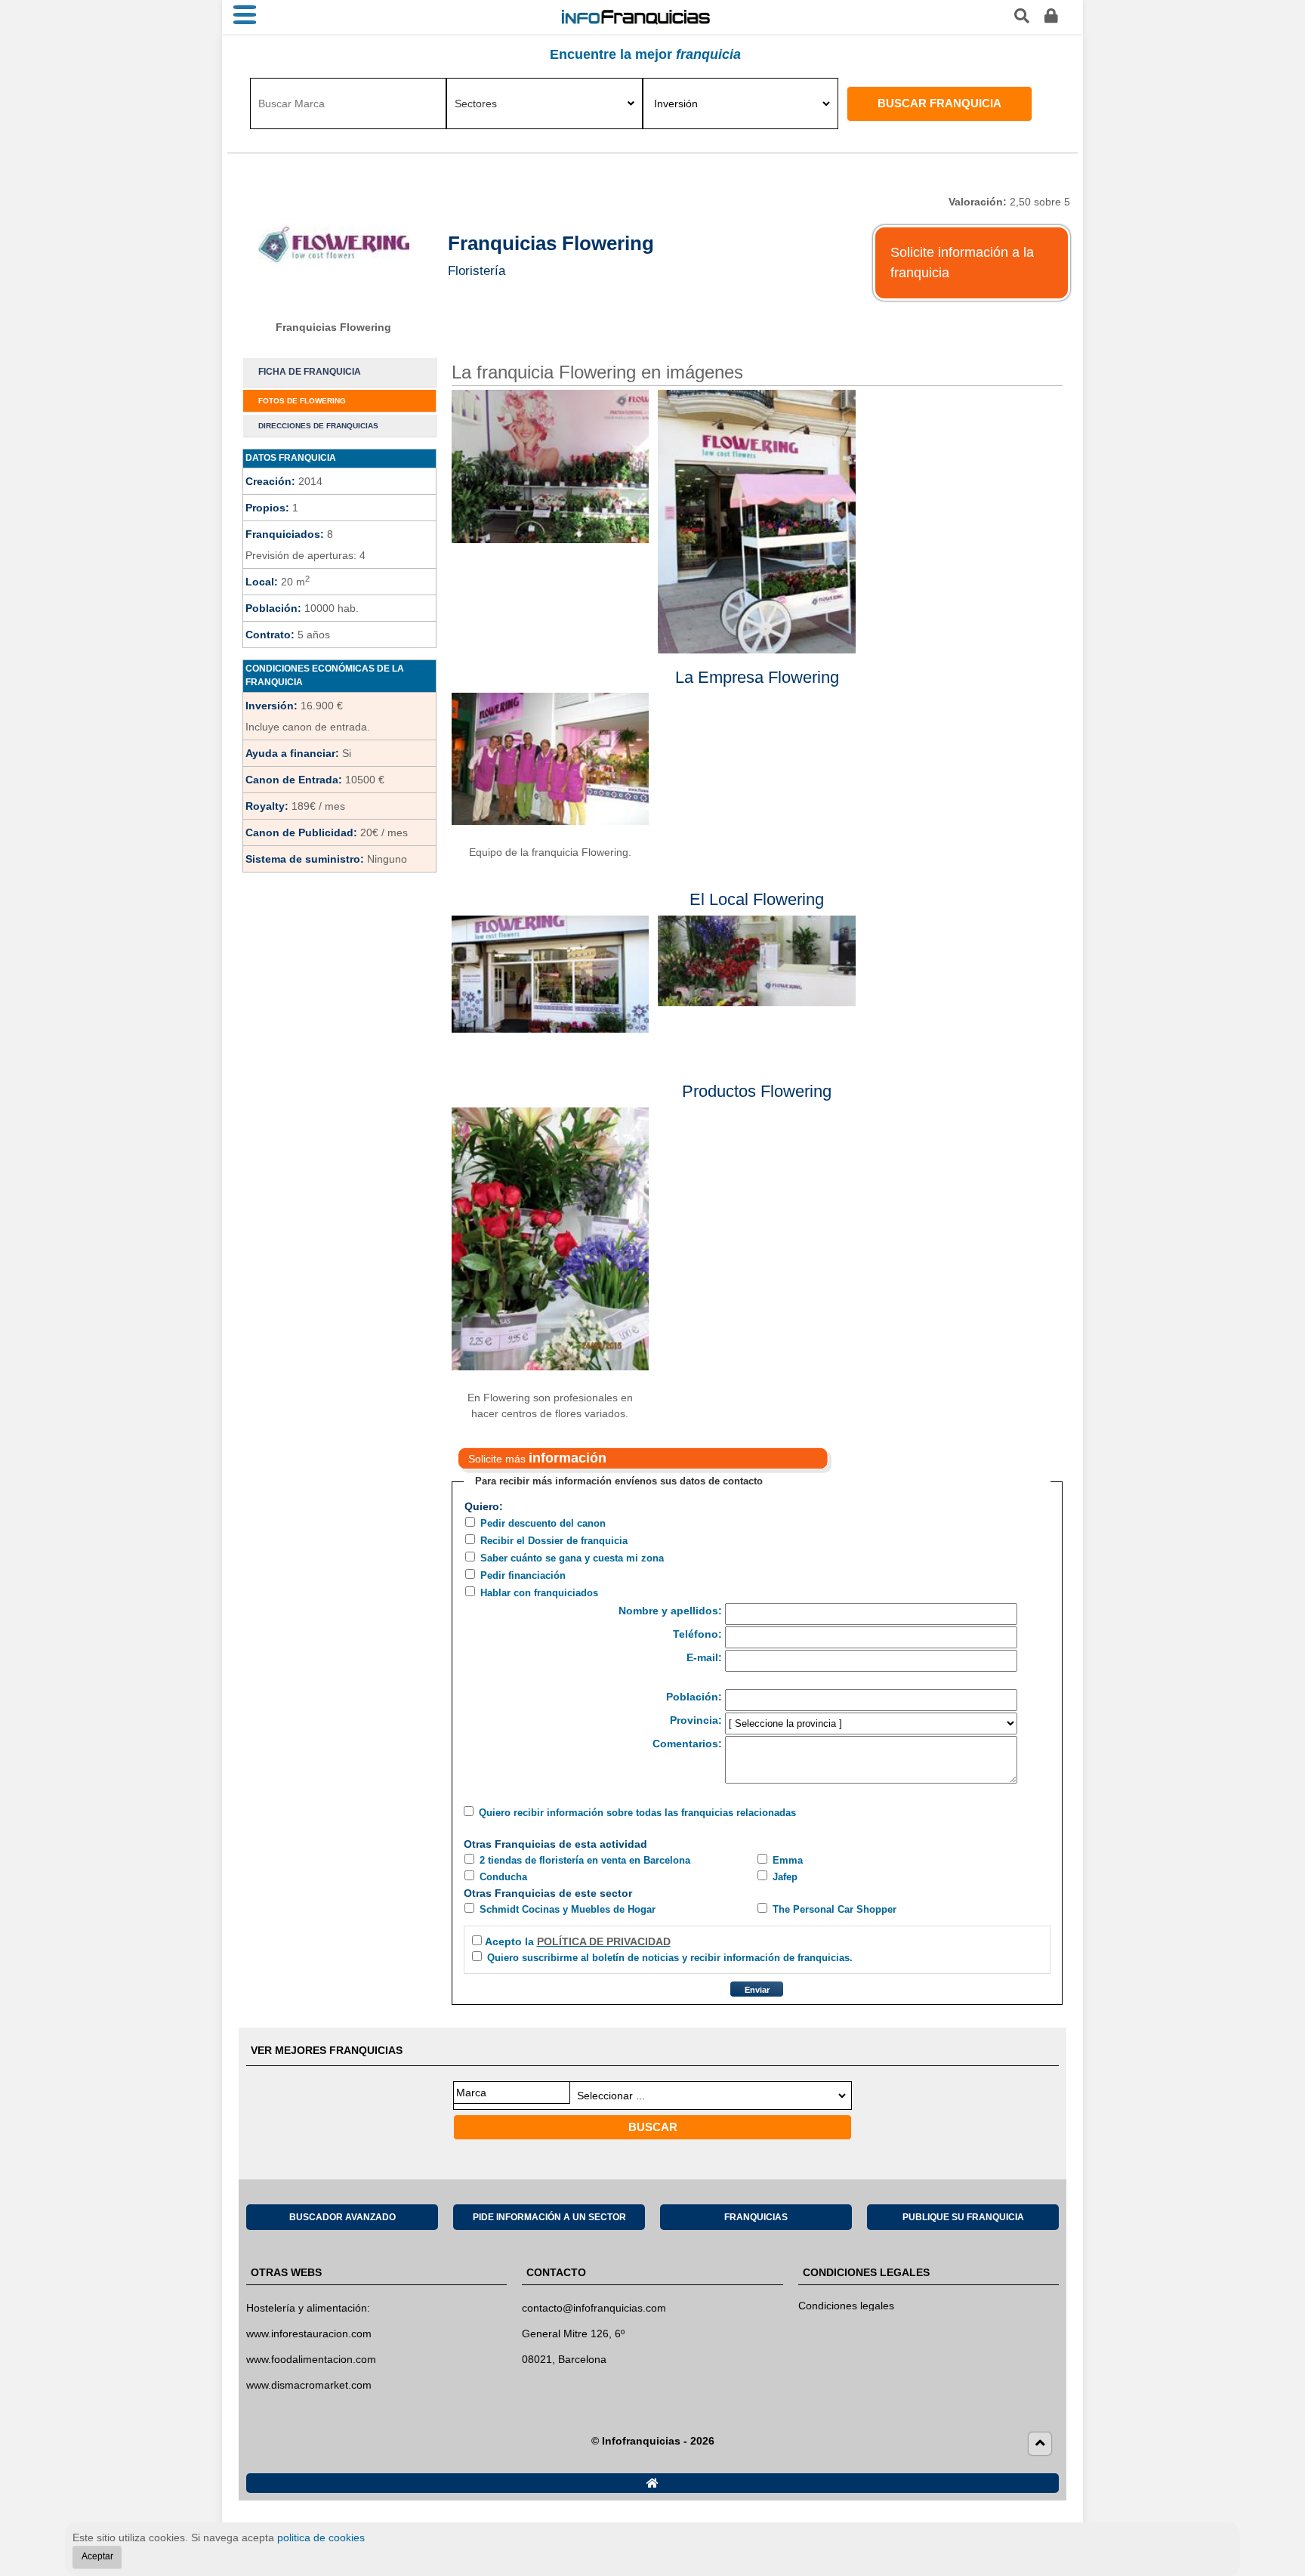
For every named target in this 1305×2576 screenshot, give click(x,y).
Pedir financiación (523, 1575)
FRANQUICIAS (756, 2217)
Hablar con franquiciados (539, 1593)
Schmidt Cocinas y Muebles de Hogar (568, 1909)
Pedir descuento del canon (543, 1523)
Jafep (785, 1877)
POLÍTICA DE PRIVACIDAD (604, 1941)
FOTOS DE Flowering (302, 401)
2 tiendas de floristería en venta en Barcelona (585, 1860)
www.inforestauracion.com (309, 2334)
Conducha (503, 1877)
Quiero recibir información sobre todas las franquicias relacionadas (637, 1813)
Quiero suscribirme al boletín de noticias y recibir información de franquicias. (670, 1958)
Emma (788, 1860)
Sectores (476, 103)
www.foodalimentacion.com (311, 2359)
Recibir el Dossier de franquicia (554, 1541)
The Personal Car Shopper (835, 1909)
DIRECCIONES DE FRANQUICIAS (318, 426)
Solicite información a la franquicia (962, 263)
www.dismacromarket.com (309, 2385)
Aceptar (97, 2556)
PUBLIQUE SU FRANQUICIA (963, 2217)
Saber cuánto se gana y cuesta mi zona (572, 1558)
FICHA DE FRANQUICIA (310, 372)
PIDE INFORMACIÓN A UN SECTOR (549, 2217)
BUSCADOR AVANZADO (342, 2217)
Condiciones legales (846, 2306)
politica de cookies (321, 2537)
